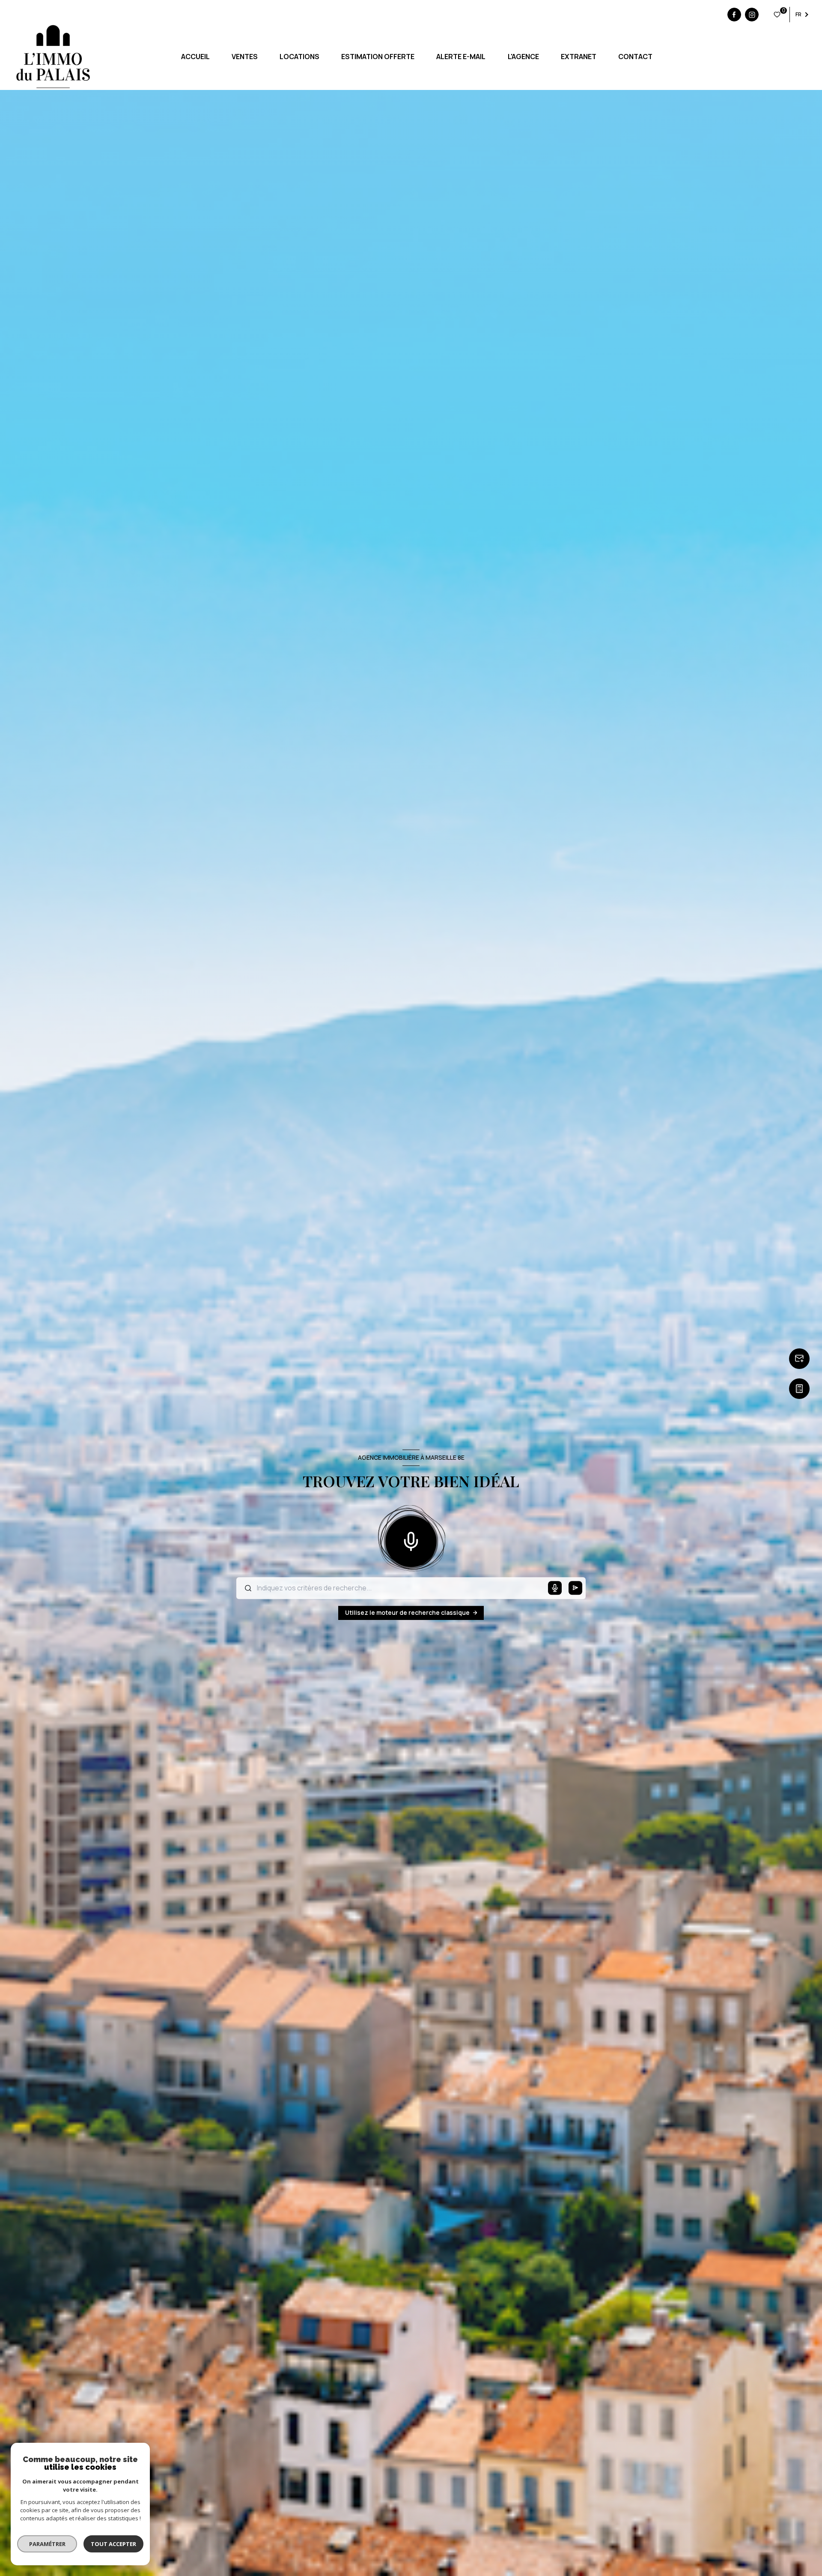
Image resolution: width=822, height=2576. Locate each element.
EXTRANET (578, 57)
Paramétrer (47, 2544)
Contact (635, 57)
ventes (244, 57)
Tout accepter (113, 2544)
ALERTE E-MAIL (461, 57)
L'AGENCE (523, 57)
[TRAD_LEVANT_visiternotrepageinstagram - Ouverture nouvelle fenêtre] (752, 15)
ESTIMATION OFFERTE (378, 57)
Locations (299, 57)
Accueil (195, 57)
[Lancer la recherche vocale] (411, 1540)
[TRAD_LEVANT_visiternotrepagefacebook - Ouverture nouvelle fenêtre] (734, 15)
